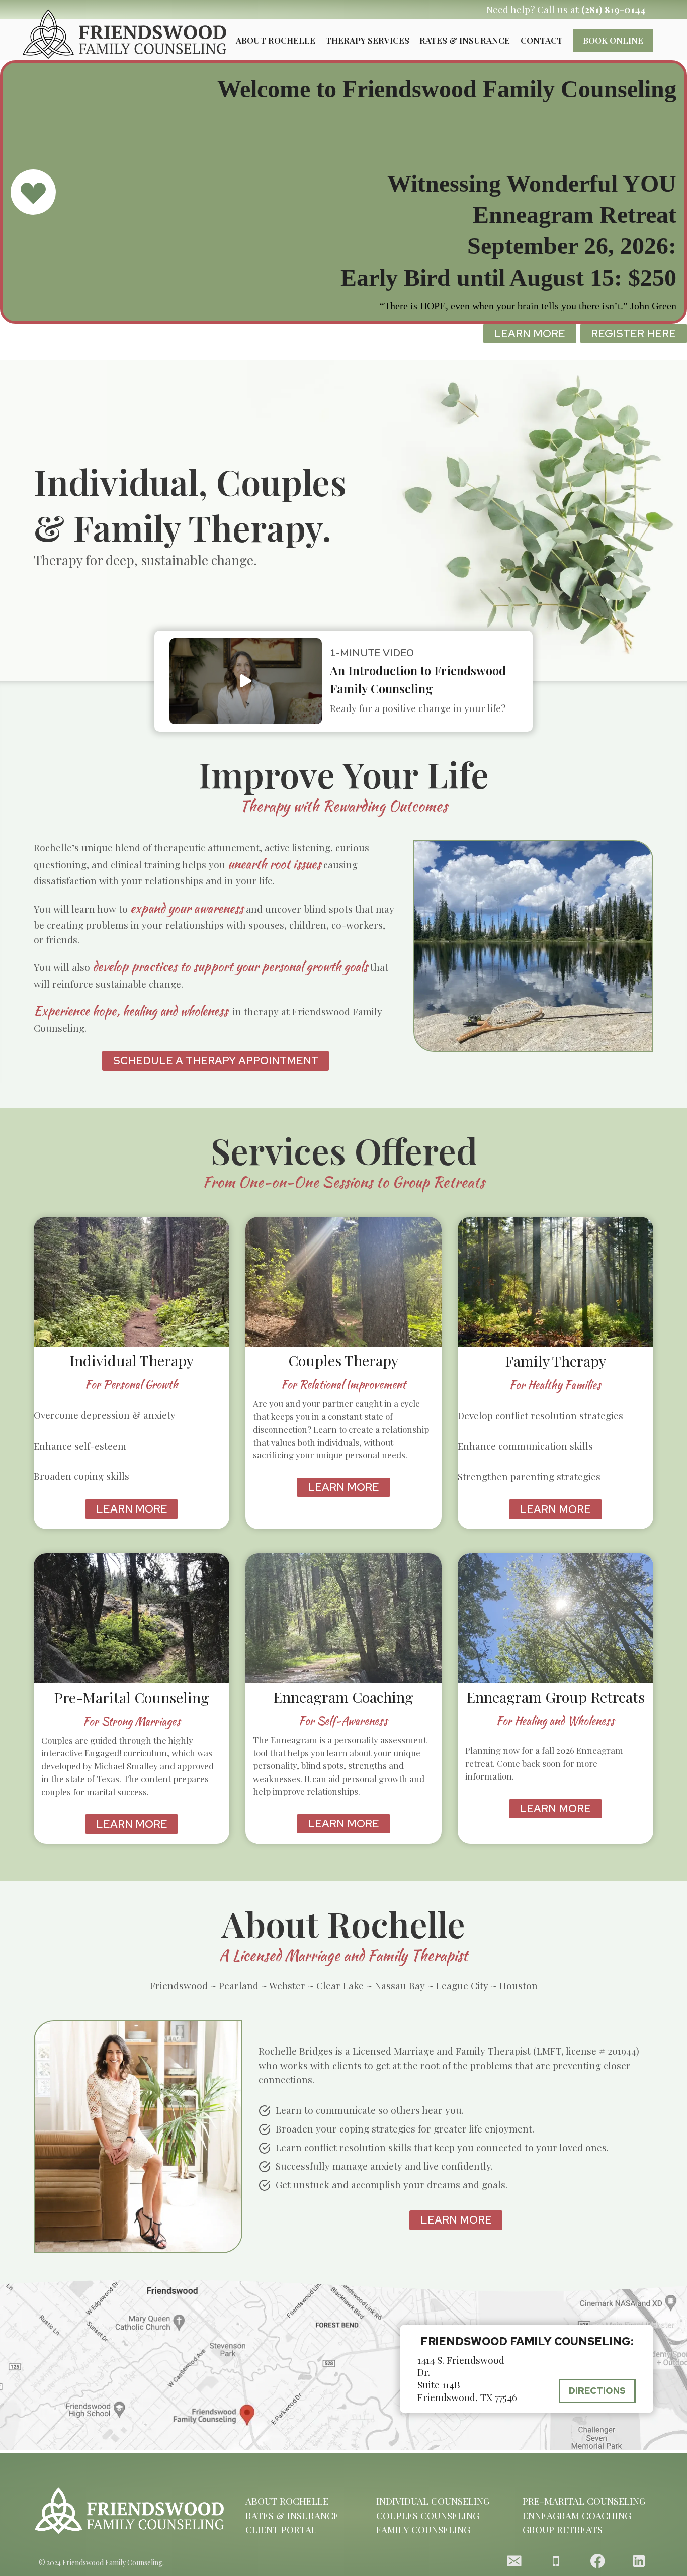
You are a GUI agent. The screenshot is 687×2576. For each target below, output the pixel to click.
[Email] (514, 2561)
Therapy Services (367, 40)
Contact (542, 40)
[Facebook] (597, 2561)
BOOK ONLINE (613, 40)
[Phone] (556, 2561)
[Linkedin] (639, 2561)
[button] (246, 681)
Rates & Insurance (465, 40)
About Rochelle (276, 40)
